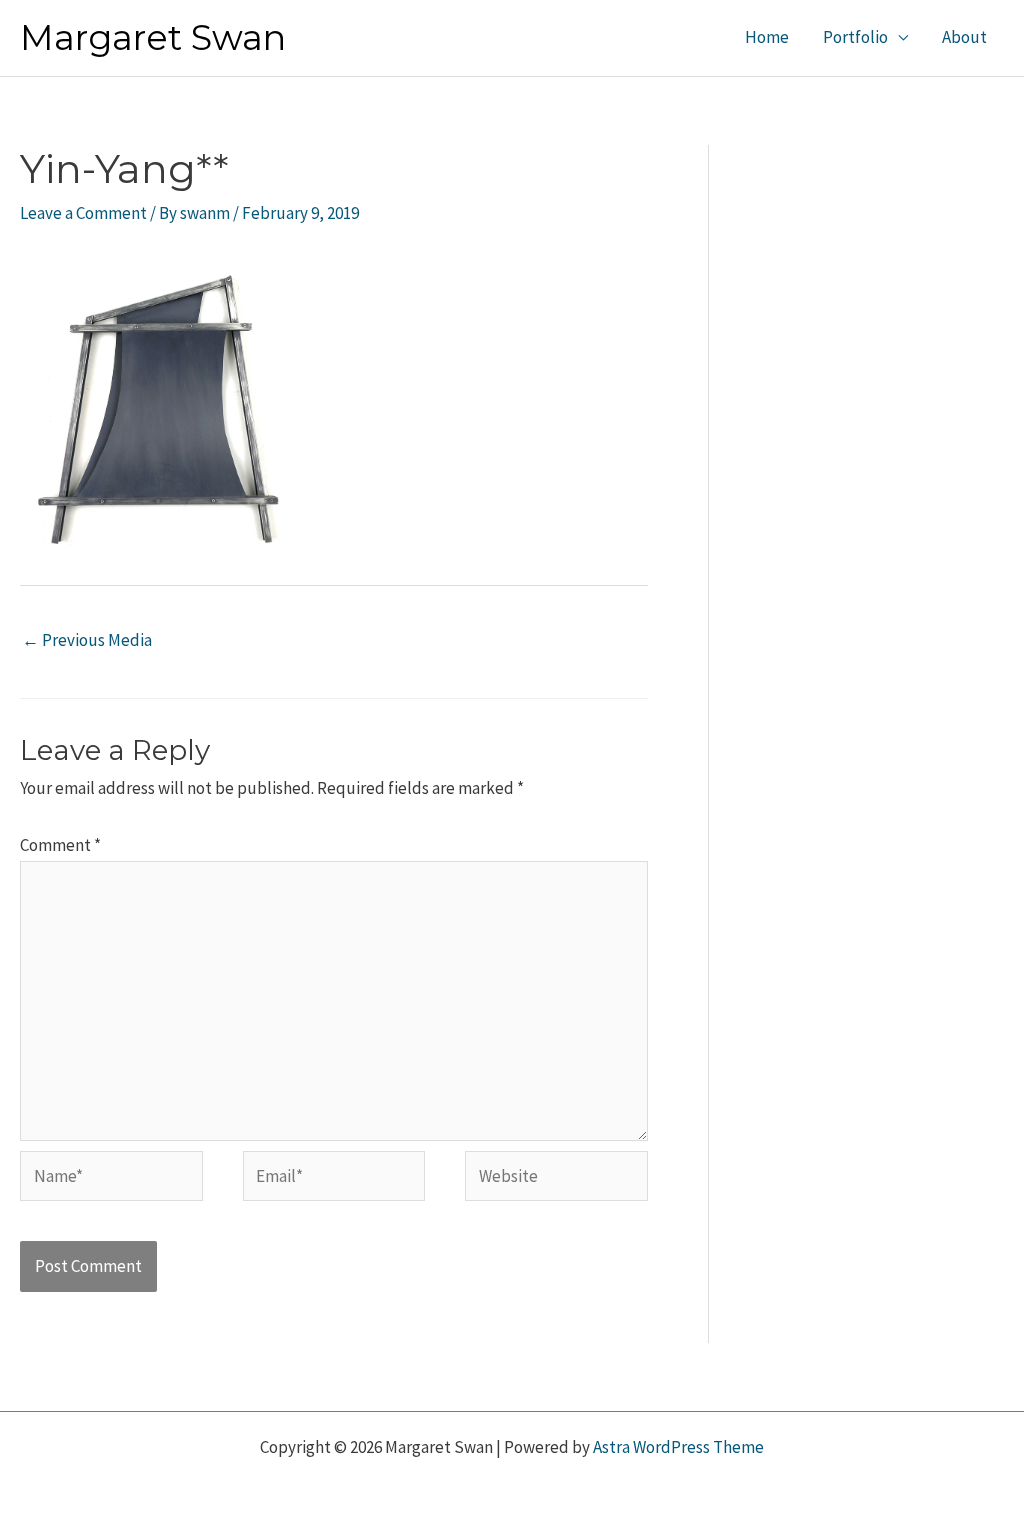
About (964, 37)
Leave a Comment (83, 213)
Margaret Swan (153, 37)
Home (767, 37)
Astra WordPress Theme (678, 1447)
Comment (60, 845)
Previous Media (87, 640)
